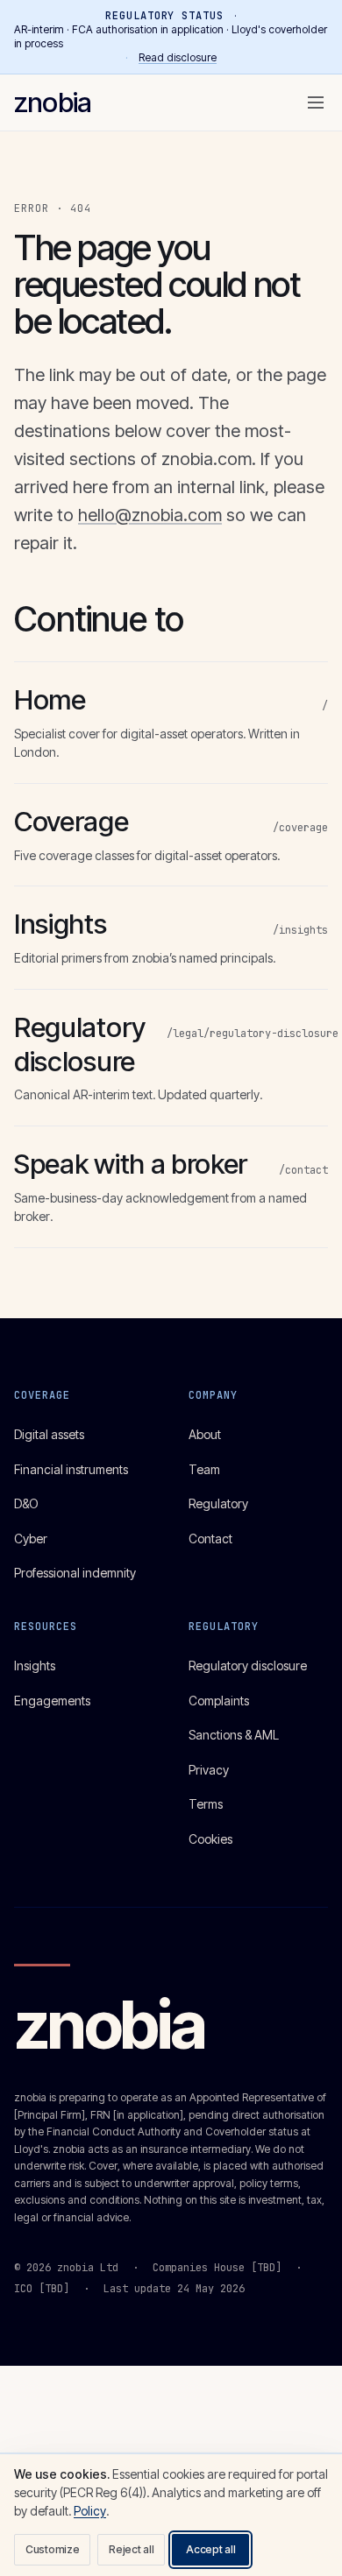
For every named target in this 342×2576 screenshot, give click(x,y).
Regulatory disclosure (248, 1666)
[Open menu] (316, 102)
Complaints (219, 1701)
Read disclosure (178, 57)
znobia (53, 102)
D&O (26, 1503)
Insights (35, 1666)
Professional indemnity (75, 1573)
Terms (206, 1804)
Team (204, 1469)
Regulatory (218, 1503)
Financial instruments (71, 1469)
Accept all (210, 2549)
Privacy (209, 1770)
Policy (90, 2511)
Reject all (131, 2549)
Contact (210, 1539)
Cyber (31, 1539)
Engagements (52, 1701)
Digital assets (49, 1434)
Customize (52, 2549)
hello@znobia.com (150, 515)
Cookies (210, 1839)
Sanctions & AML (234, 1735)
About (205, 1434)
